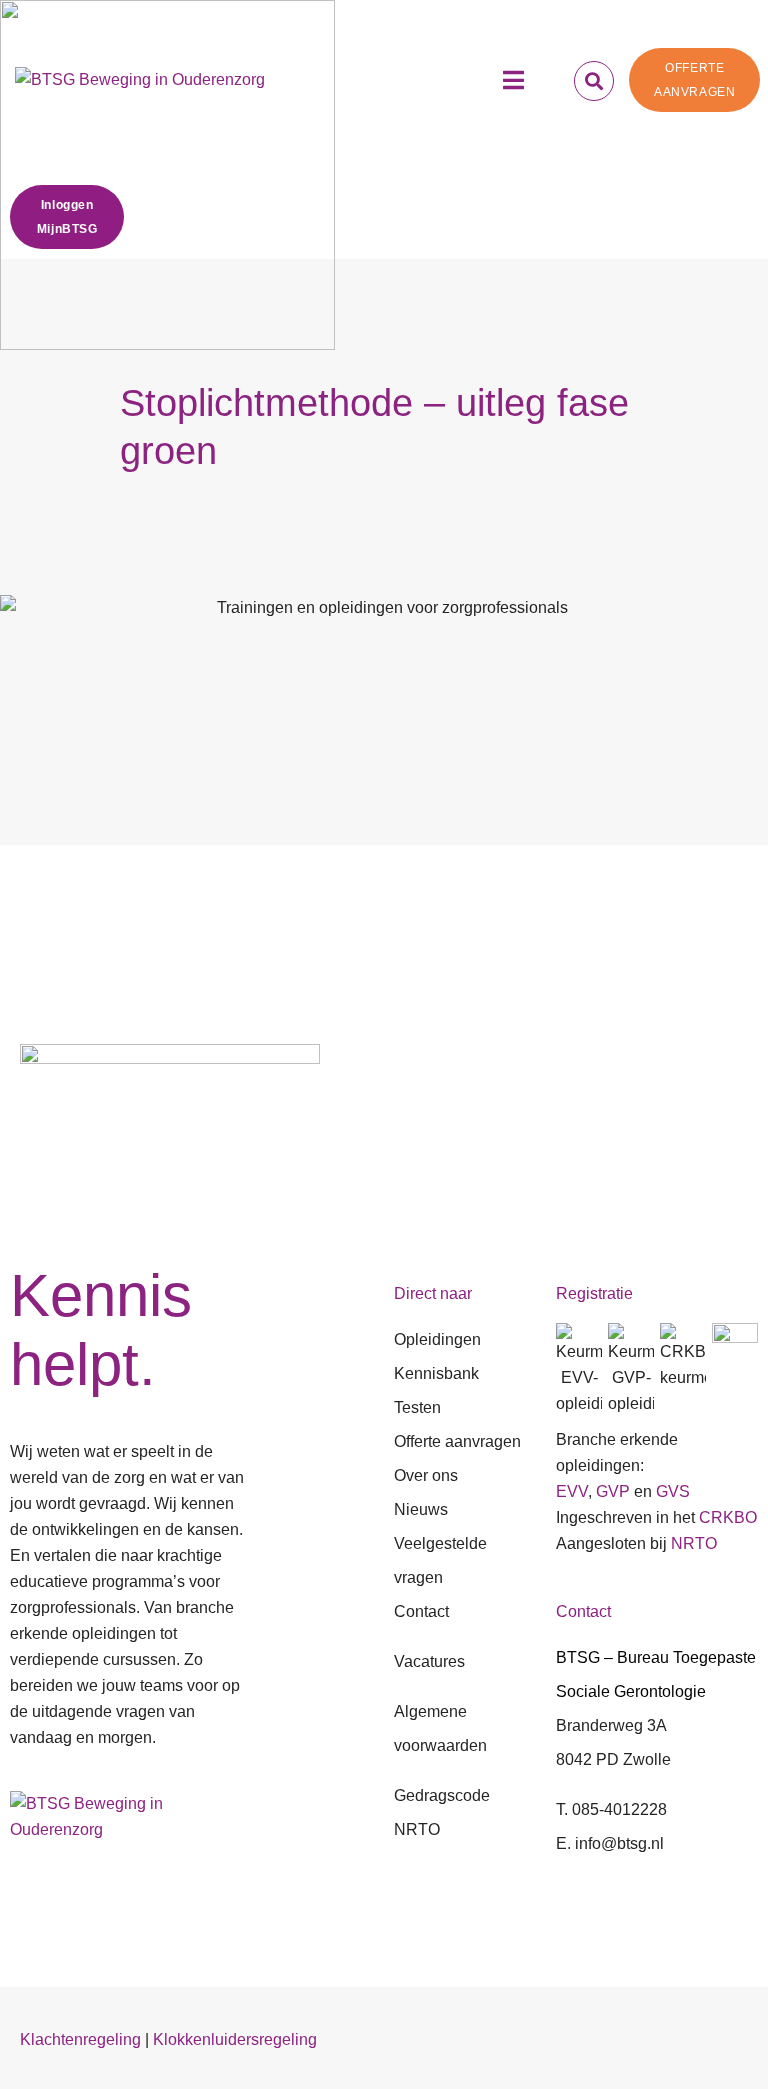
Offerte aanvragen (457, 1441)
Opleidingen (437, 1339)
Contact (421, 1611)
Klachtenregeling (80, 2039)
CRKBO (728, 1517)
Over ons (426, 1475)
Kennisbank (436, 1373)
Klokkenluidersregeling (235, 2039)
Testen (417, 1407)
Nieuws (421, 1509)
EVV (572, 1491)
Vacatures (429, 1661)
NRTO (694, 1543)
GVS (673, 1491)
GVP (613, 1491)
